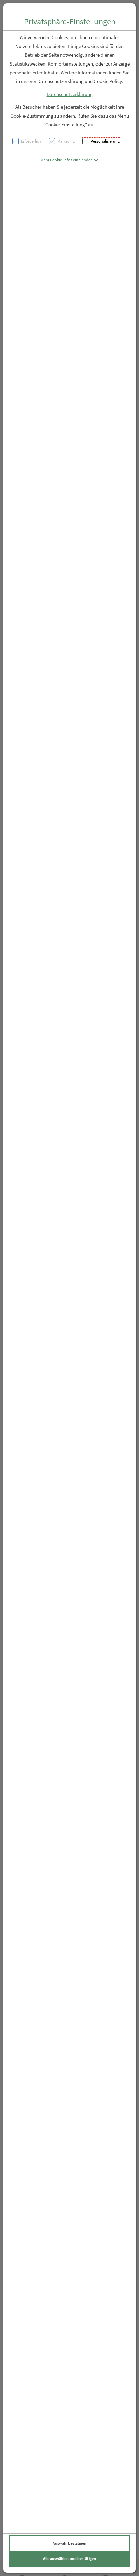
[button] (69, 160)
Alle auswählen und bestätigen (69, 2559)
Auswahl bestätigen (69, 2543)
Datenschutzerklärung (70, 94)
